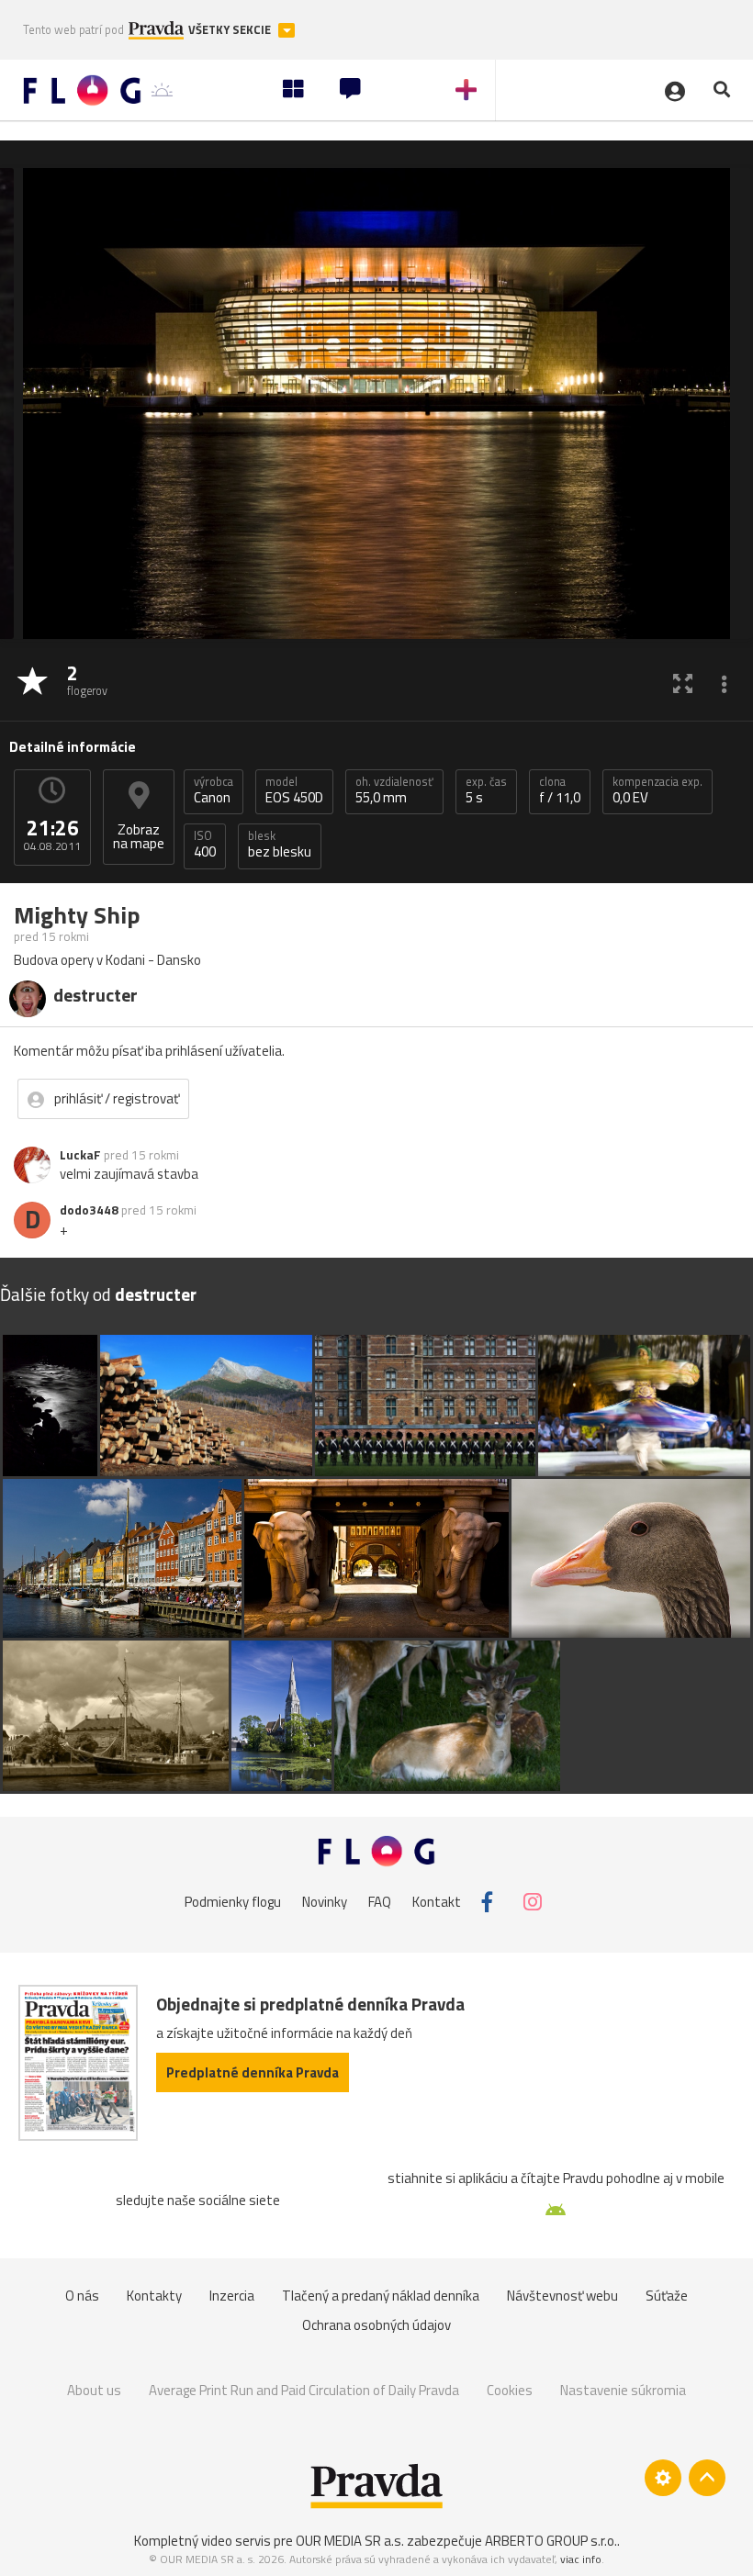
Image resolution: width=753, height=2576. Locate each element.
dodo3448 (89, 1210)
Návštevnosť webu (562, 2296)
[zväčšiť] (683, 683)
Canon (214, 790)
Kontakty (154, 2296)
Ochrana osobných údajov (376, 2325)
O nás (82, 2296)
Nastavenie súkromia (623, 2390)
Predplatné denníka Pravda (253, 2072)
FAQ (380, 1902)
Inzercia (232, 2296)
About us (94, 2390)
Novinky (325, 1902)
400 (205, 845)
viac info (581, 2559)
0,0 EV (657, 790)
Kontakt (437, 1902)
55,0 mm (394, 790)
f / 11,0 (560, 790)
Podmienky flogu (233, 1902)
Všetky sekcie (231, 30)
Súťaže (667, 2296)
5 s (486, 790)
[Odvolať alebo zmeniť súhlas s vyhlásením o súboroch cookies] (663, 2478)
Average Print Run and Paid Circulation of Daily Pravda (304, 2390)
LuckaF (80, 1155)
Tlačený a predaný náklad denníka (381, 2296)
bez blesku (280, 845)
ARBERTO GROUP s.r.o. (551, 2541)
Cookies (510, 2390)
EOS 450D (294, 790)
